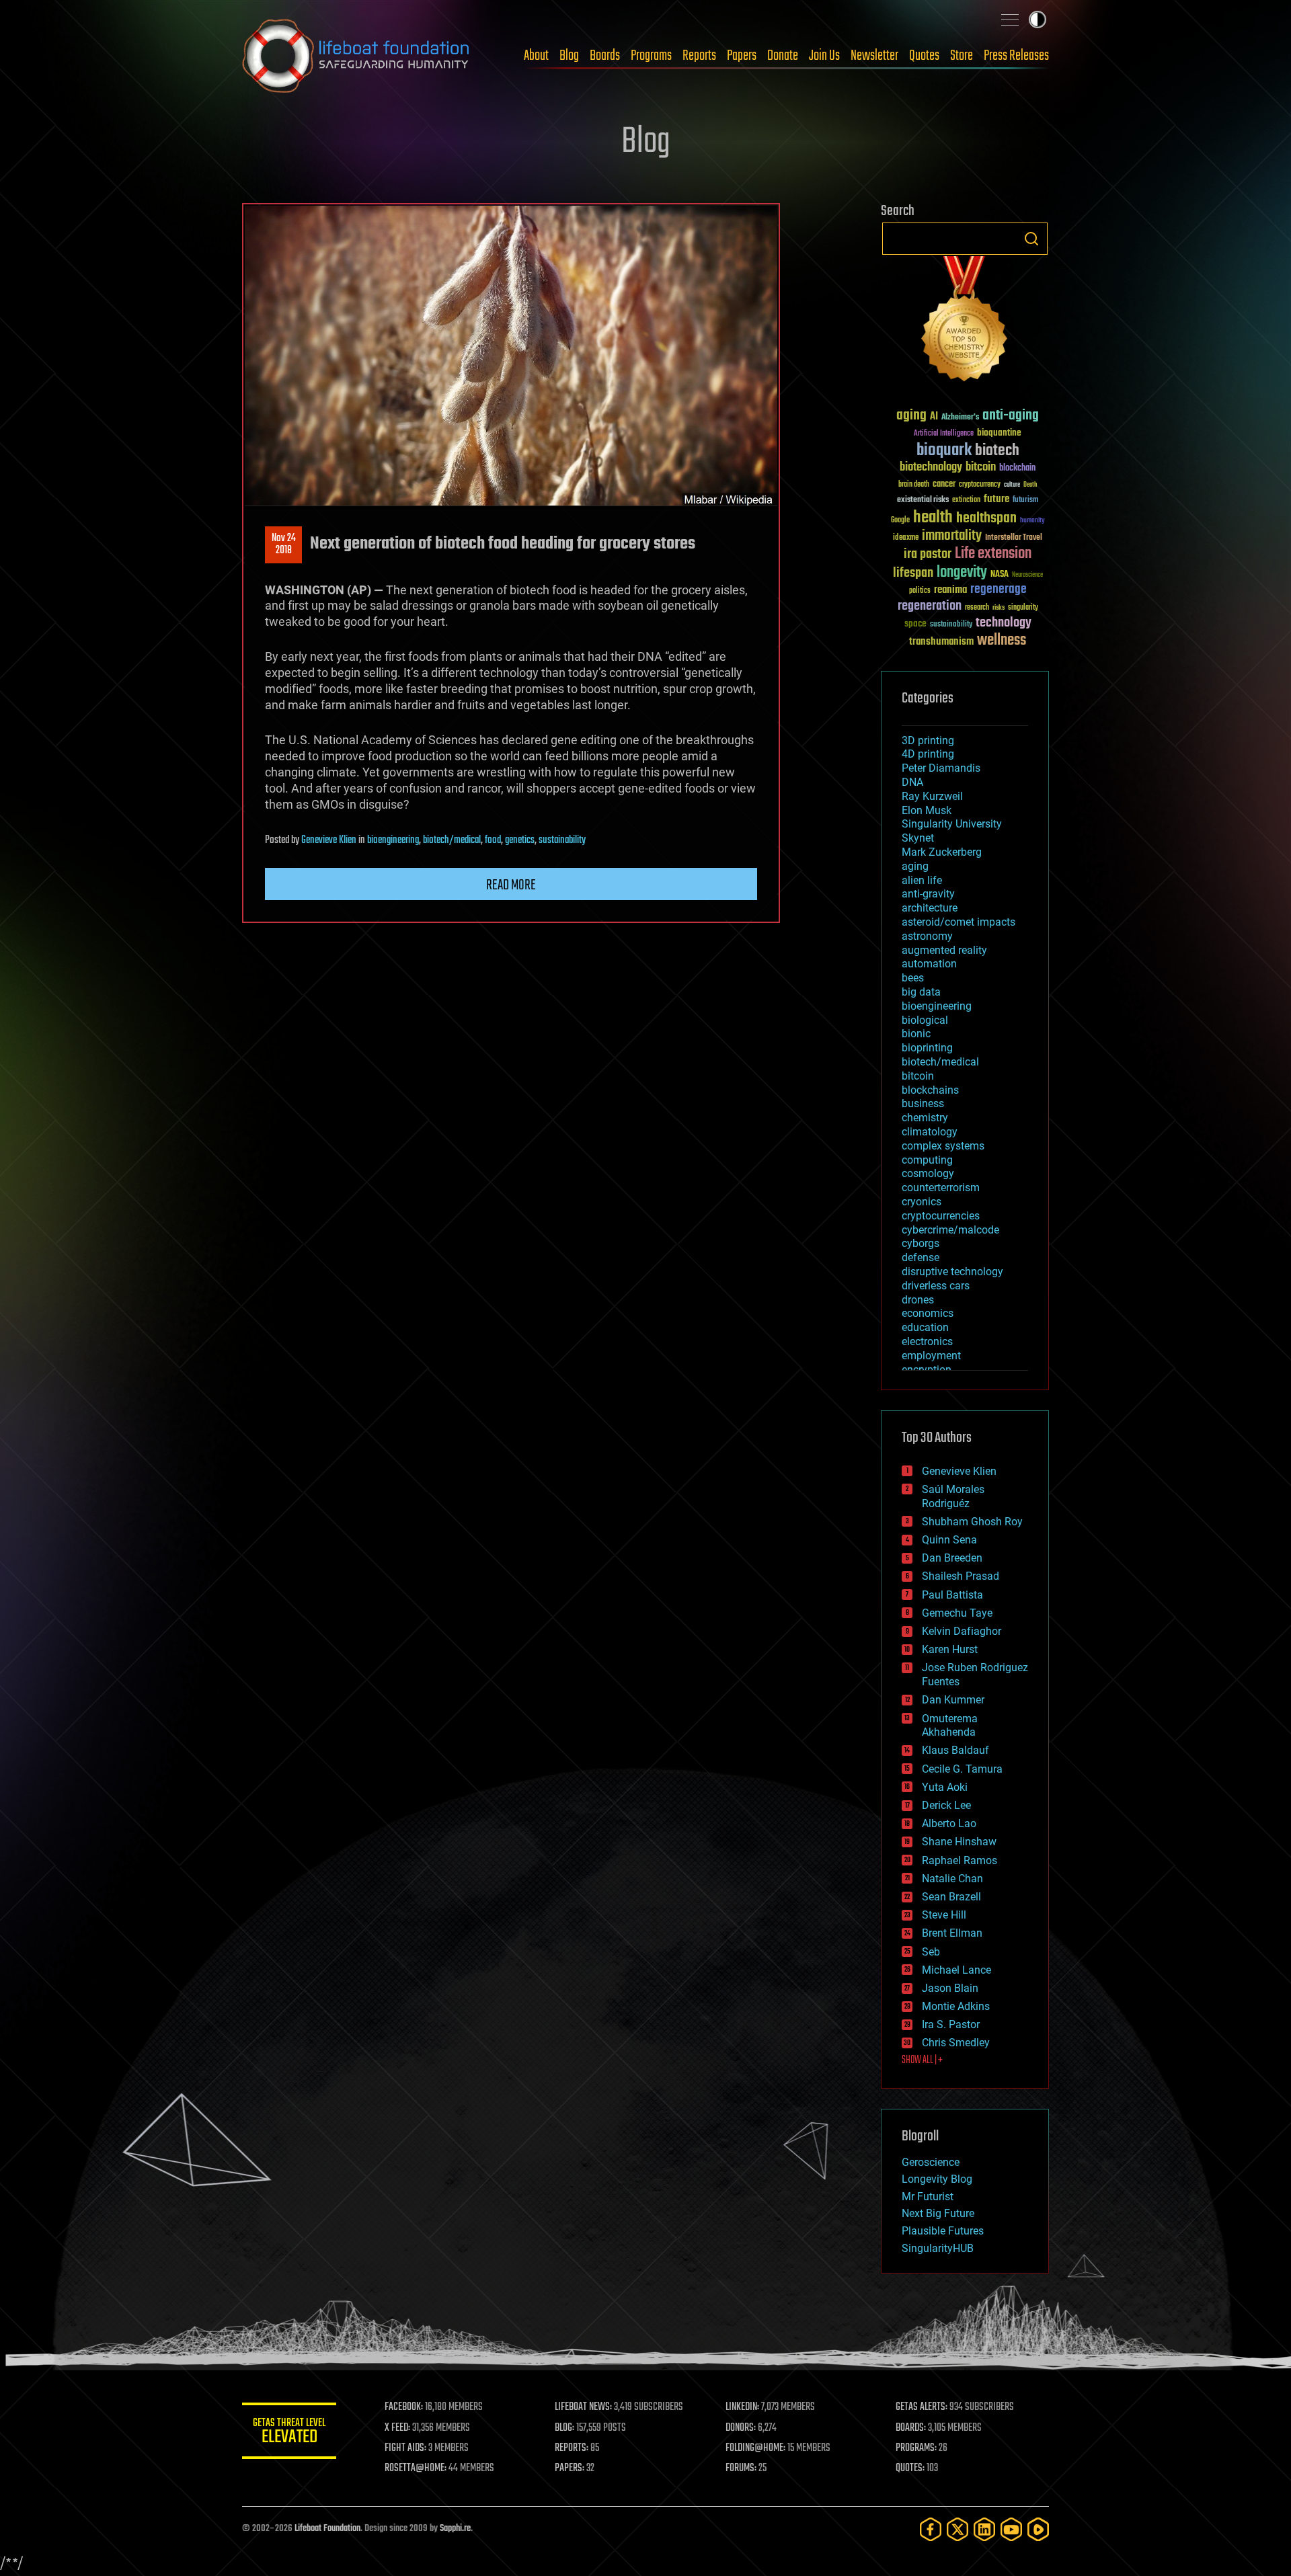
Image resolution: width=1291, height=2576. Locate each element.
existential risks (923, 500)
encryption (927, 1370)
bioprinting (927, 1048)
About (536, 56)
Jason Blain (950, 1988)
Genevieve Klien (329, 840)
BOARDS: (911, 2428)
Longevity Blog (937, 2179)
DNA (912, 782)
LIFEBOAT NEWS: (583, 2407)
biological (925, 1020)
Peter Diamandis (941, 768)
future (996, 499)
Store (962, 56)
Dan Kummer (953, 1700)
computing (927, 1160)
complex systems (943, 1146)
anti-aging (1011, 416)
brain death (914, 485)
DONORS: (741, 2428)
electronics (927, 1341)
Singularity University (952, 824)
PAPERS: (570, 2468)
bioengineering (393, 840)
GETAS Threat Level (289, 2433)
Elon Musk (927, 810)
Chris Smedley (956, 2043)
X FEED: (397, 2428)
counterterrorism (941, 1188)
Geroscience (931, 2162)
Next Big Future (938, 2213)
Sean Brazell (951, 1897)
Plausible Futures (943, 2231)
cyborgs (921, 1243)
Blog (569, 56)
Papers (742, 56)
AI (934, 417)
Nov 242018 (284, 545)
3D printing (928, 740)
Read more (511, 885)
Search (1031, 239)
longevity (962, 573)
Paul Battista (952, 1595)
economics (928, 1313)
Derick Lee (946, 1805)
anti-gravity (928, 894)
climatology (930, 1132)
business (923, 1103)
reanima (950, 590)
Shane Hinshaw (959, 1842)
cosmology (928, 1173)
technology (1004, 623)
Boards (605, 56)
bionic (916, 1034)
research (977, 608)
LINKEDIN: (742, 2407)
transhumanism (941, 642)
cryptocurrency (980, 485)
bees (913, 978)
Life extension (993, 554)
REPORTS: (572, 2448)
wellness (1002, 641)
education (925, 1327)
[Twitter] (957, 2529)
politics (920, 591)
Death (1030, 485)
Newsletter (874, 56)
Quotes (924, 56)
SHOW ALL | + (922, 2060)
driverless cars (936, 1286)
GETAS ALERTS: (922, 2407)
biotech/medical (452, 840)
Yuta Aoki (945, 1787)
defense (921, 1257)
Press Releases (1016, 56)
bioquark (944, 451)
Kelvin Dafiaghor (962, 1631)
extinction (966, 500)
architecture (930, 908)
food (493, 840)
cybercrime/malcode (950, 1230)
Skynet (918, 838)
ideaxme (906, 538)
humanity (1032, 521)
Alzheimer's (960, 418)
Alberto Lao (949, 1823)
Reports (699, 56)
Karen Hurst (950, 1649)
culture (1012, 485)
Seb (931, 1952)
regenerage (999, 590)
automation (929, 964)
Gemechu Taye (957, 1613)
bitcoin (981, 468)
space (915, 623)
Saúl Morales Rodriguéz (953, 1496)
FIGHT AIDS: (405, 2448)
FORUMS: (741, 2468)
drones (918, 1300)
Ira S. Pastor (951, 2024)
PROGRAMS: (916, 2448)
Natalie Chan (952, 1879)
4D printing (928, 754)
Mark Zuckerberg (942, 852)
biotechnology (931, 468)
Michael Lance (956, 1970)
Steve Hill (944, 1915)
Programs (651, 56)
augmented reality (944, 950)
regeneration (930, 606)
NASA (1000, 575)
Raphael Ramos (960, 1860)
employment (931, 1356)
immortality (952, 536)
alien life (922, 880)
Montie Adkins (956, 2006)
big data (921, 992)
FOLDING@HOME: (755, 2448)
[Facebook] (931, 2529)
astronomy (927, 936)
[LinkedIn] (984, 2529)
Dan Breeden (952, 1558)
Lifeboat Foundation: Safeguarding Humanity (356, 56)
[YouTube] (1011, 2529)
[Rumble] (1038, 2529)
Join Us (824, 56)
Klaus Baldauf (955, 1750)
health (933, 518)
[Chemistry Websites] (965, 322)
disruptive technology (952, 1272)
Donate (783, 56)
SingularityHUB (938, 2248)
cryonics (922, 1202)
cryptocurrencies (941, 1216)
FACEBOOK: (404, 2407)
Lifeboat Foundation (327, 2529)
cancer (944, 485)
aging (911, 416)
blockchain (1017, 469)
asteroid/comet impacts (959, 922)
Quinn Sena (949, 1540)
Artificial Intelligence (944, 434)
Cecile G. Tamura (962, 1769)
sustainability (562, 840)
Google (900, 521)
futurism (1025, 501)
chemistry (925, 1118)
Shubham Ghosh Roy (972, 1522)
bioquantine (999, 433)
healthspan (986, 519)
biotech (997, 451)
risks (999, 608)
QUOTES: (910, 2468)
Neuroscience (1027, 576)
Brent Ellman (952, 1933)
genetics (520, 840)
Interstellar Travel (1014, 538)
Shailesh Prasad (961, 1576)
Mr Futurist (928, 2197)
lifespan (913, 573)
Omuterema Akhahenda (950, 1726)
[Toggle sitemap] (1010, 19)
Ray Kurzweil (932, 796)
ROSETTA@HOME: (416, 2468)
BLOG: (564, 2428)
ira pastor (928, 554)
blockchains (930, 1090)
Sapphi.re (455, 2529)
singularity (1023, 608)
